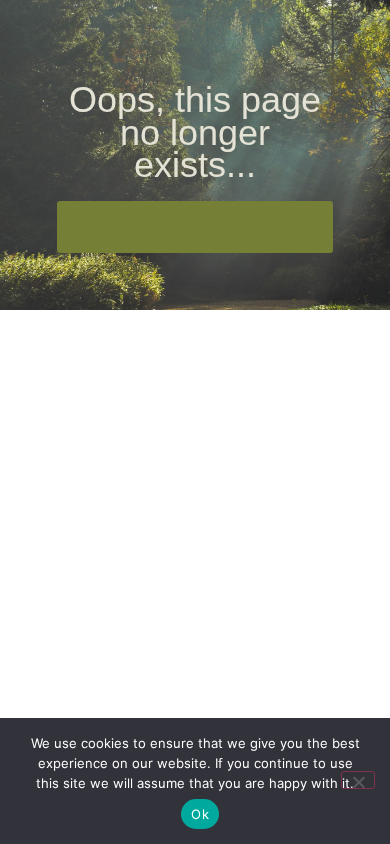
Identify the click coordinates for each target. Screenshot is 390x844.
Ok (200, 814)
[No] (358, 780)
